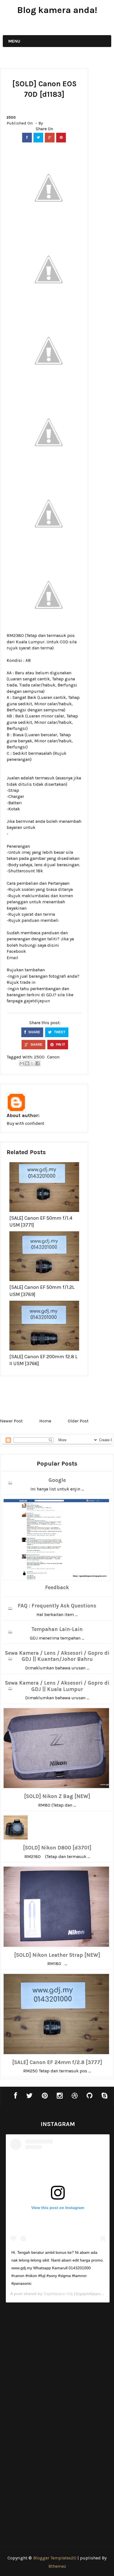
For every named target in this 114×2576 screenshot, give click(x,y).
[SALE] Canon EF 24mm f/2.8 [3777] (57, 2062)
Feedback (57, 1588)
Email (12, 958)
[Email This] (22, 1063)
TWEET (59, 1032)
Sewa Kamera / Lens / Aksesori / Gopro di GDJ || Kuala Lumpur (57, 1686)
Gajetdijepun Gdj (58, 2294)
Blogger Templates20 (55, 2558)
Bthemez (57, 2566)
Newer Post (11, 1421)
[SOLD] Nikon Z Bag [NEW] (57, 1796)
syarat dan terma (36, 648)
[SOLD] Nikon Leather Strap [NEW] (57, 1955)
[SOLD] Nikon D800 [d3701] (57, 1848)
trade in (28, 982)
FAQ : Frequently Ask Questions (57, 1606)
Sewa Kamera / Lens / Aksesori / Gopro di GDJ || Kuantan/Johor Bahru (57, 1656)
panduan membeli (40, 920)
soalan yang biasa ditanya (47, 889)
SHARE (34, 1032)
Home (45, 1421)
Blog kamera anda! (57, 10)
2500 (11, 117)
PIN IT (60, 1045)
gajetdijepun (37, 1001)
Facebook (16, 951)
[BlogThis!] (27, 1063)
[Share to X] (32, 1063)
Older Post (78, 1421)
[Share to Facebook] (38, 1063)
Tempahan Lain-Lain (57, 1629)
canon (53, 1057)
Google (57, 1480)
